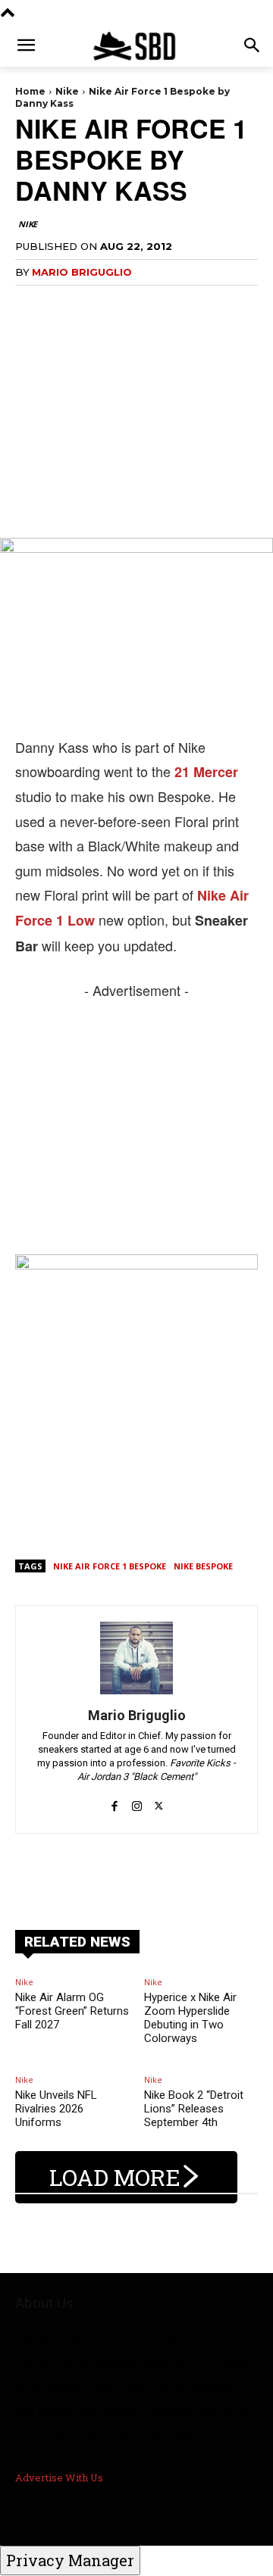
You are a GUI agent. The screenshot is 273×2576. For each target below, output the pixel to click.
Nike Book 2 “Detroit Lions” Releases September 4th (194, 2109)
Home (30, 91)
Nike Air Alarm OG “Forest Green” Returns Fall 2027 (72, 2011)
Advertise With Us (59, 2478)
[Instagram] (137, 1798)
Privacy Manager (70, 2560)
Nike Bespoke (203, 1566)
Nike (67, 91)
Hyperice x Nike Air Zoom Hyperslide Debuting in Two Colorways (190, 2018)
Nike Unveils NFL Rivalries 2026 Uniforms (56, 2109)
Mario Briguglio (82, 272)
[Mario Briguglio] (136, 1658)
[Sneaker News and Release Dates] (136, 46)
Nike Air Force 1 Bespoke (110, 1566)
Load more (115, 2177)
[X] (159, 1798)
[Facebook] (115, 1798)
